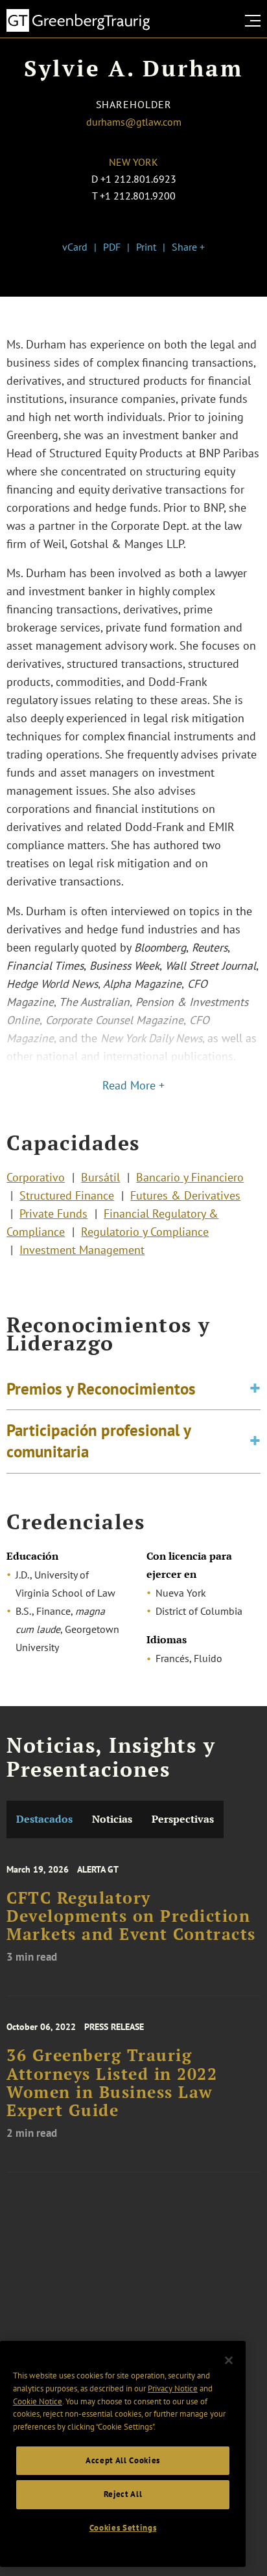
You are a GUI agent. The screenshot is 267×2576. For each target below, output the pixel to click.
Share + (188, 247)
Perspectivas (183, 1819)
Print (146, 247)
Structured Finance (67, 1195)
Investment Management (82, 1250)
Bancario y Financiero (190, 1177)
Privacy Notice (173, 2388)
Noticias (112, 1819)
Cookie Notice (38, 2401)
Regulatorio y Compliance (145, 1232)
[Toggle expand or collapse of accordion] (255, 1389)
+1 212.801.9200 (138, 196)
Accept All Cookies (123, 2460)
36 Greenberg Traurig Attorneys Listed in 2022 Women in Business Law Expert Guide (112, 2083)
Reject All (123, 2494)
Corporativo (36, 1177)
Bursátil (100, 1177)
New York (133, 162)
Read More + (133, 1085)
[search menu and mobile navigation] (255, 21)
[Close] (229, 2360)
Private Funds (53, 1214)
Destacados (44, 1819)
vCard (75, 247)
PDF (112, 247)
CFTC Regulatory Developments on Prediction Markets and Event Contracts (131, 1916)
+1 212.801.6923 (138, 179)
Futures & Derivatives (185, 1195)
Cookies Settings (123, 2528)
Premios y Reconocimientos (101, 1389)
